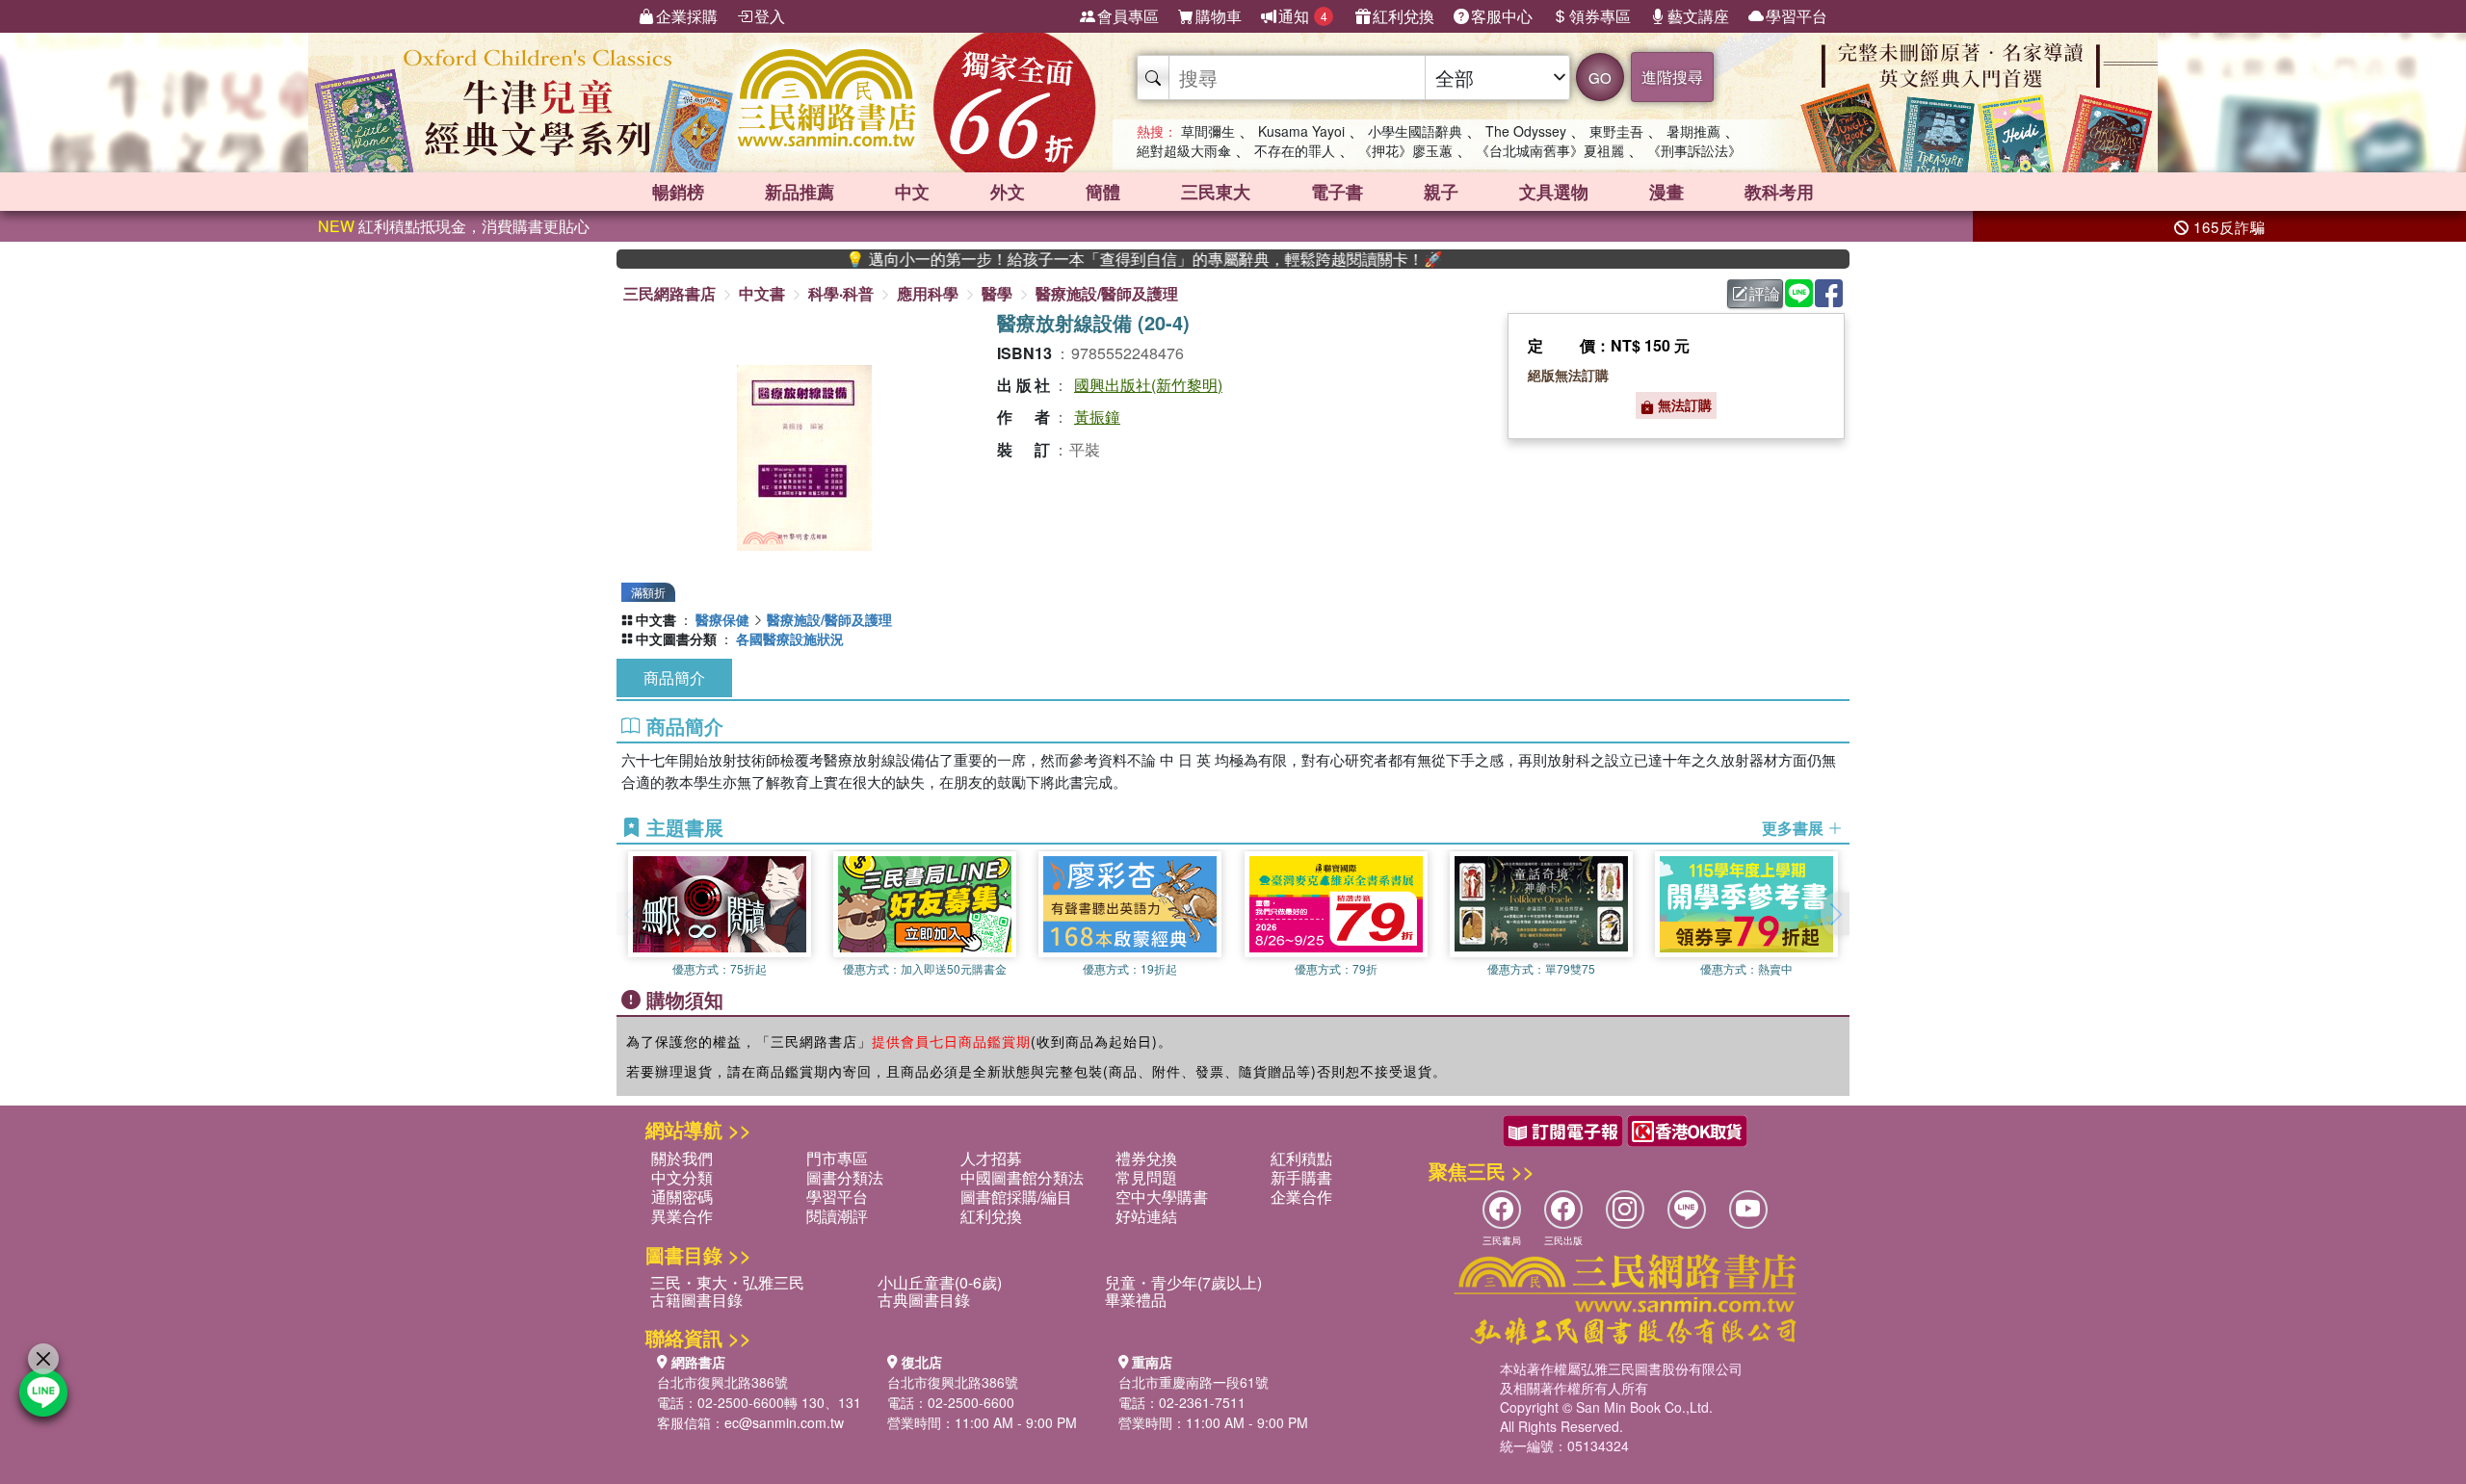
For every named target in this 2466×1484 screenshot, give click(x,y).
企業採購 (687, 16)
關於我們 (682, 1158)
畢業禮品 (1136, 1300)
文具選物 (1554, 192)
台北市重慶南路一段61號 (1194, 1382)
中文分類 (682, 1177)
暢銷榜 (678, 192)
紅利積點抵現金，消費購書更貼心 (454, 226)
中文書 (762, 293)
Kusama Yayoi (1301, 131)
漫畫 (1666, 192)
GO (1600, 78)
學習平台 (1797, 16)
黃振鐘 (1097, 417)
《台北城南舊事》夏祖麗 (1550, 150)
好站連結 (1146, 1216)
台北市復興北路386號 (722, 1382)
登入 (770, 16)
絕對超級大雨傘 (1184, 150)
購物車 (1219, 16)
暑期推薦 (1693, 131)
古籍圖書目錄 (696, 1300)
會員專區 (1128, 16)
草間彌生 (1208, 131)
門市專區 (837, 1158)
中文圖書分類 (676, 638)
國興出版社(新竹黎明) (1148, 385)
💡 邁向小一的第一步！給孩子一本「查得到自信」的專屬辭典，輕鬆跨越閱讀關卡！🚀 (1088, 259)
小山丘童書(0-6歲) (940, 1282)
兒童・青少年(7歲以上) (1183, 1282)
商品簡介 (674, 677)
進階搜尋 (1672, 77)
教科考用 (1779, 192)
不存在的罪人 (1295, 150)
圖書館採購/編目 (1016, 1197)
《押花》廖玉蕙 (1405, 150)
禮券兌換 (1146, 1158)
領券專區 (1600, 16)
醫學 (997, 293)
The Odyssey (1526, 131)
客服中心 (1502, 16)
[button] (1835, 914)
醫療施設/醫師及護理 (1107, 293)
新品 (800, 192)
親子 (1441, 192)
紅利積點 (1301, 1158)
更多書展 (1795, 828)
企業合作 (1301, 1197)
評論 (1765, 293)
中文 (912, 192)
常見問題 (1146, 1177)
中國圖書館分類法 (1022, 1177)
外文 (1008, 192)
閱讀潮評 (837, 1216)
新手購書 (1301, 1177)
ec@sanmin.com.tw (784, 1422)
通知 (1303, 16)
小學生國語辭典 (1415, 131)
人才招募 (991, 1158)
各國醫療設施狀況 (790, 638)
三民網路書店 (669, 293)
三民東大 (1216, 192)
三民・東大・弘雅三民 (727, 1282)
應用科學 (928, 293)
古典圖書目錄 (924, 1300)
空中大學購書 (1162, 1197)
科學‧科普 (841, 293)
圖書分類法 (845, 1177)
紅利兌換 (1404, 16)
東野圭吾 (1616, 131)
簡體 (1103, 192)
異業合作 (682, 1216)
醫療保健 (722, 619)
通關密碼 (682, 1197)
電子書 (1337, 192)
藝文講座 (1698, 16)
